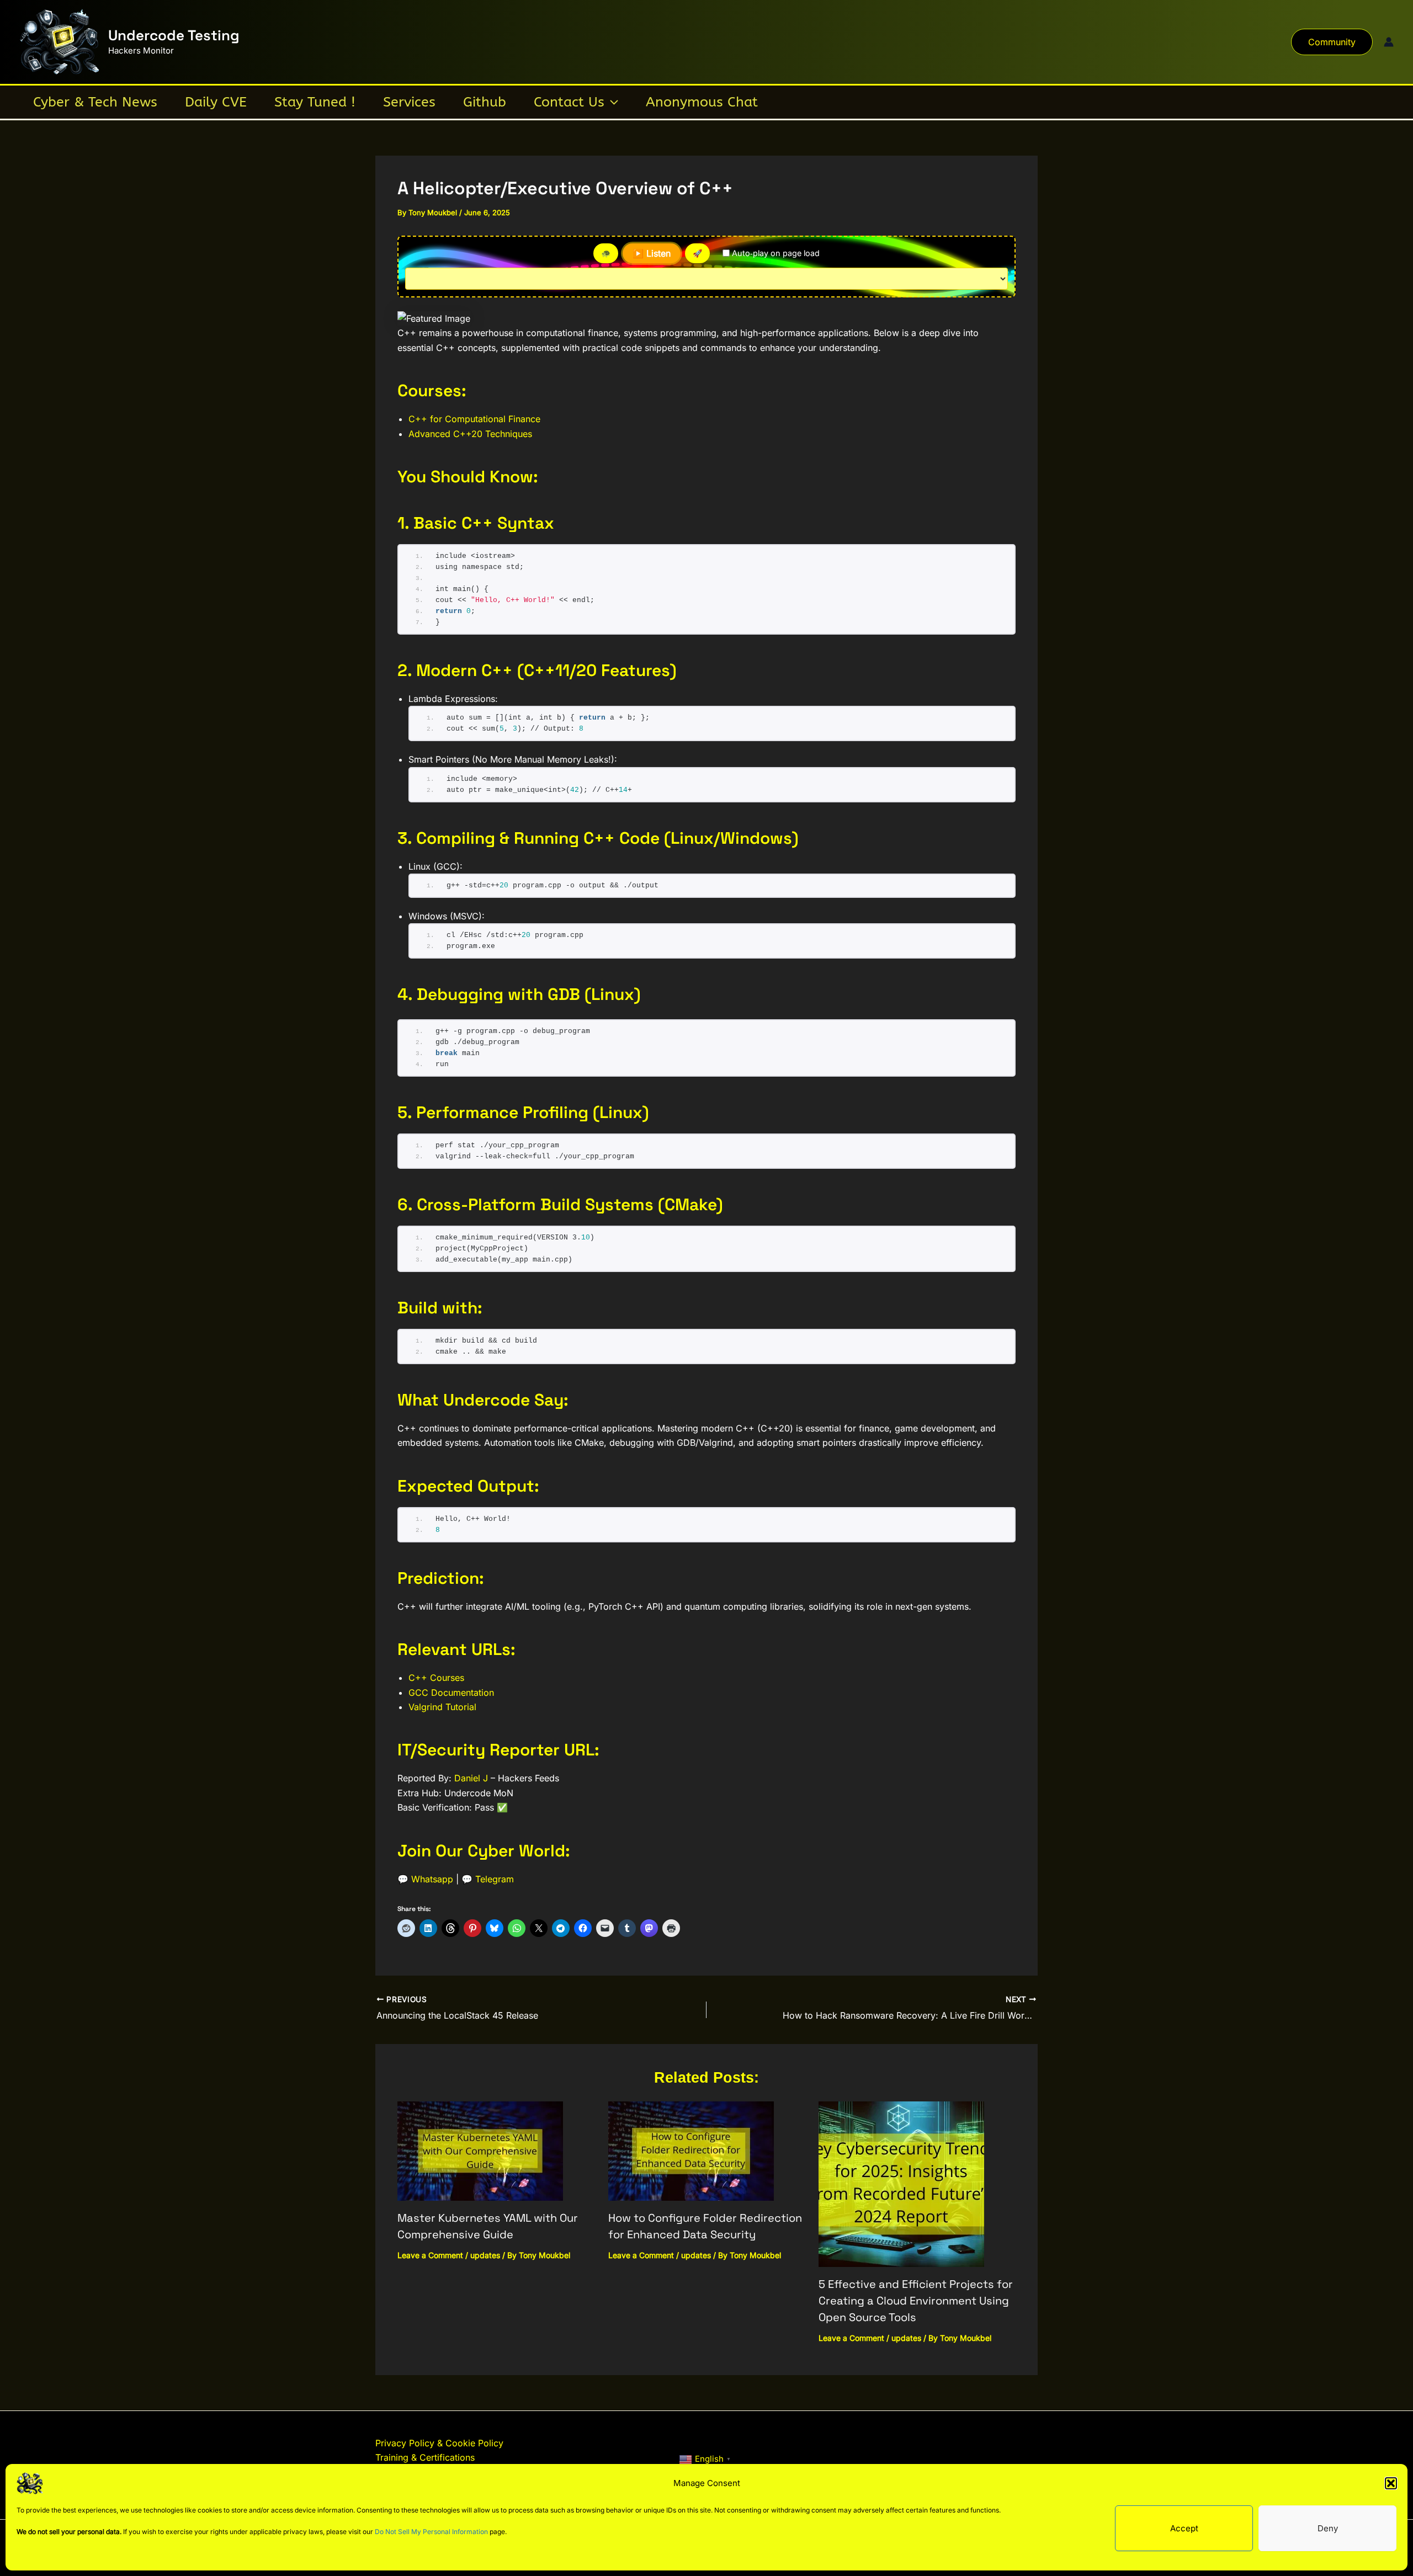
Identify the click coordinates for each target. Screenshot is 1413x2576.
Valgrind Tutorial (442, 1707)
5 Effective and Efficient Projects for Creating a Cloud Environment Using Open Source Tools (916, 2301)
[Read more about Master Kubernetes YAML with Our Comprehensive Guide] (480, 2150)
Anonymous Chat (702, 102)
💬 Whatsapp (425, 1879)
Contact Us (569, 102)
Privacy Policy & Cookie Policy (439, 2443)
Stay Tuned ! (315, 102)
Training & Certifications (425, 2457)
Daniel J (471, 1778)
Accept (1184, 2528)
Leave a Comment (430, 2255)
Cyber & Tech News (95, 102)
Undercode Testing (174, 35)
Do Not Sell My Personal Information (431, 2532)
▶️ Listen (652, 253)
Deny (1328, 2528)
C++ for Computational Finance (474, 419)
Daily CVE (216, 102)
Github (485, 102)
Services (409, 102)
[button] (1391, 2483)
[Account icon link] (1389, 42)
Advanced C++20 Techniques (470, 434)
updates (485, 2255)
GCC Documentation (451, 1693)
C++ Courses (436, 1678)
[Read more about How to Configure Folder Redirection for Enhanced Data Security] (691, 2150)
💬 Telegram (488, 1879)
